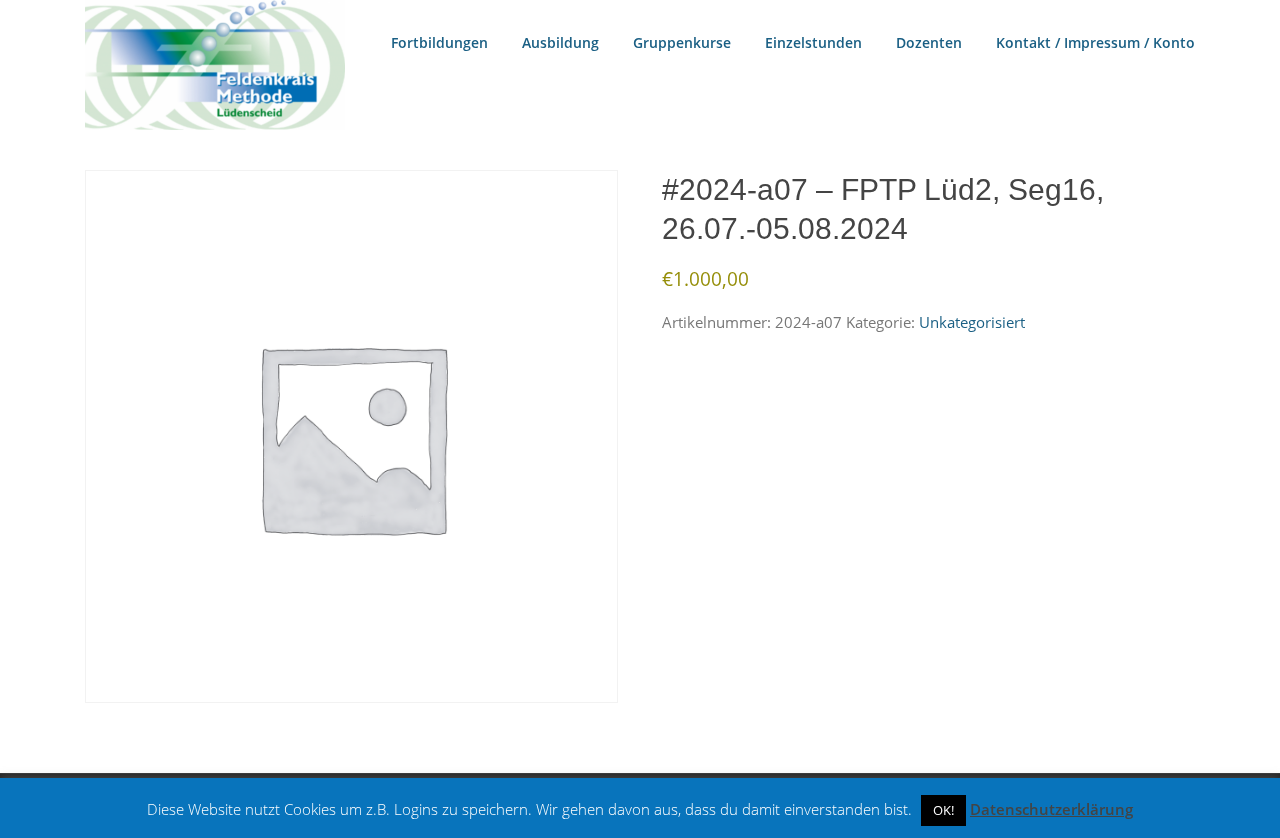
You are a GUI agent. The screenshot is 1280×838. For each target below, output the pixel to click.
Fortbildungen (439, 42)
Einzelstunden (813, 42)
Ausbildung (560, 42)
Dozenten (929, 42)
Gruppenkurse (682, 42)
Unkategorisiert (972, 322)
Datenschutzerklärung (1051, 809)
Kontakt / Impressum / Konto (1095, 42)
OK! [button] (943, 810)
